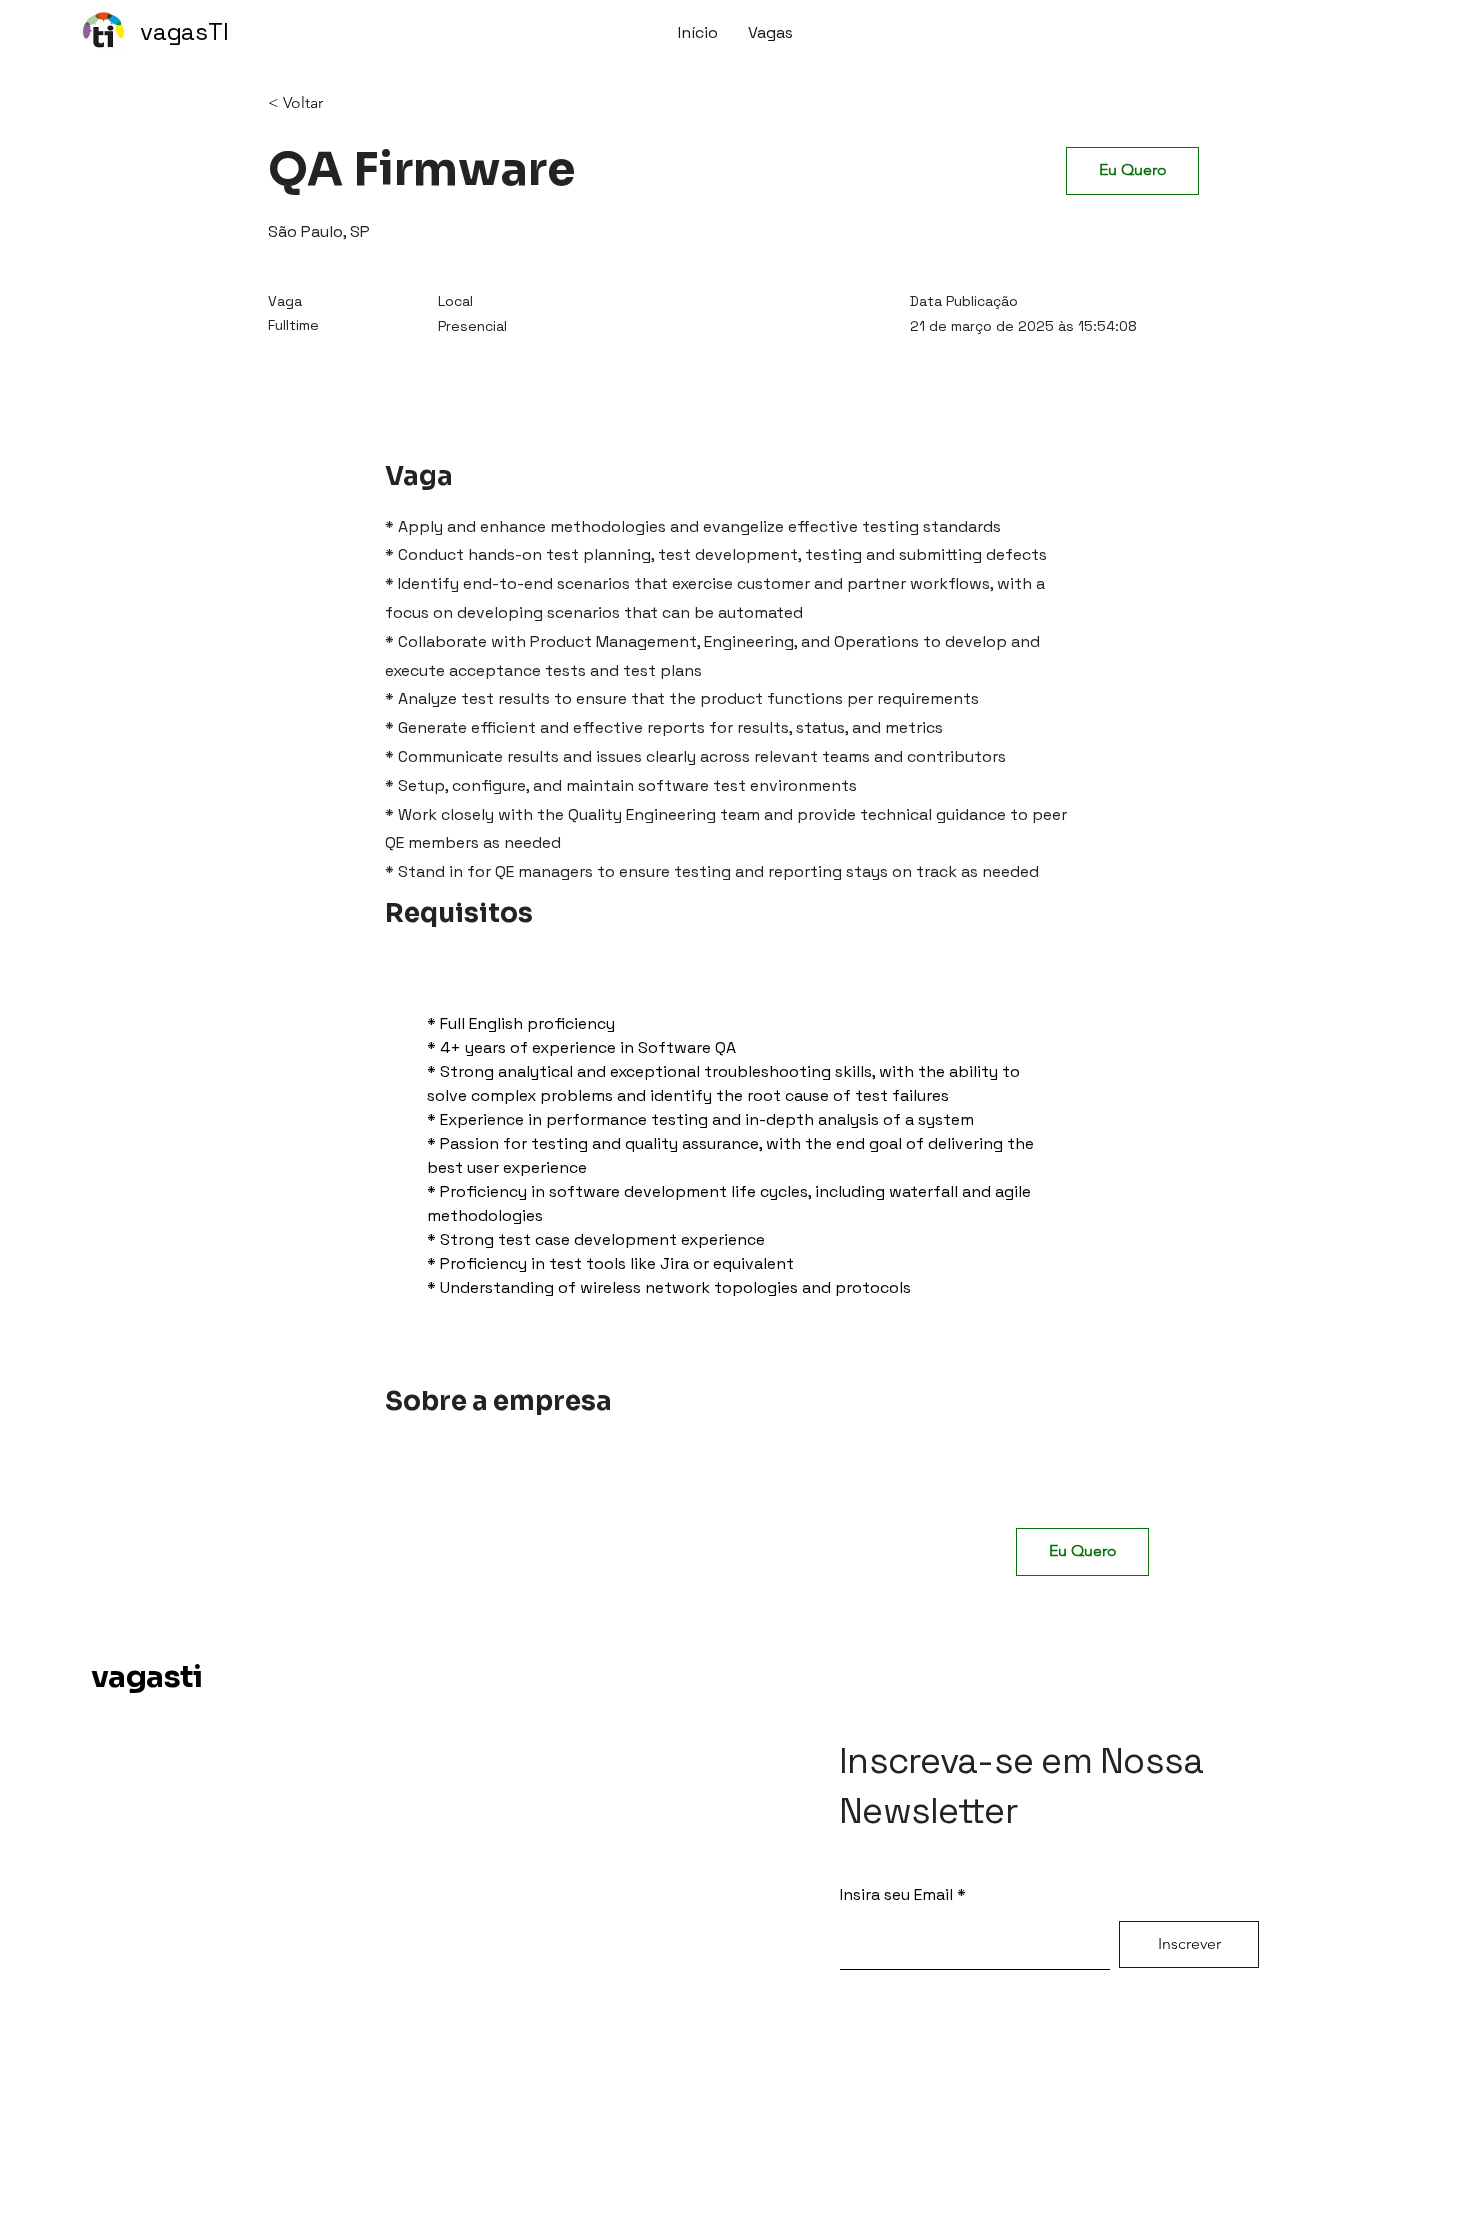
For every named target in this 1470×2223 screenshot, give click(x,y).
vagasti (147, 1677)
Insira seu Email (896, 1895)
